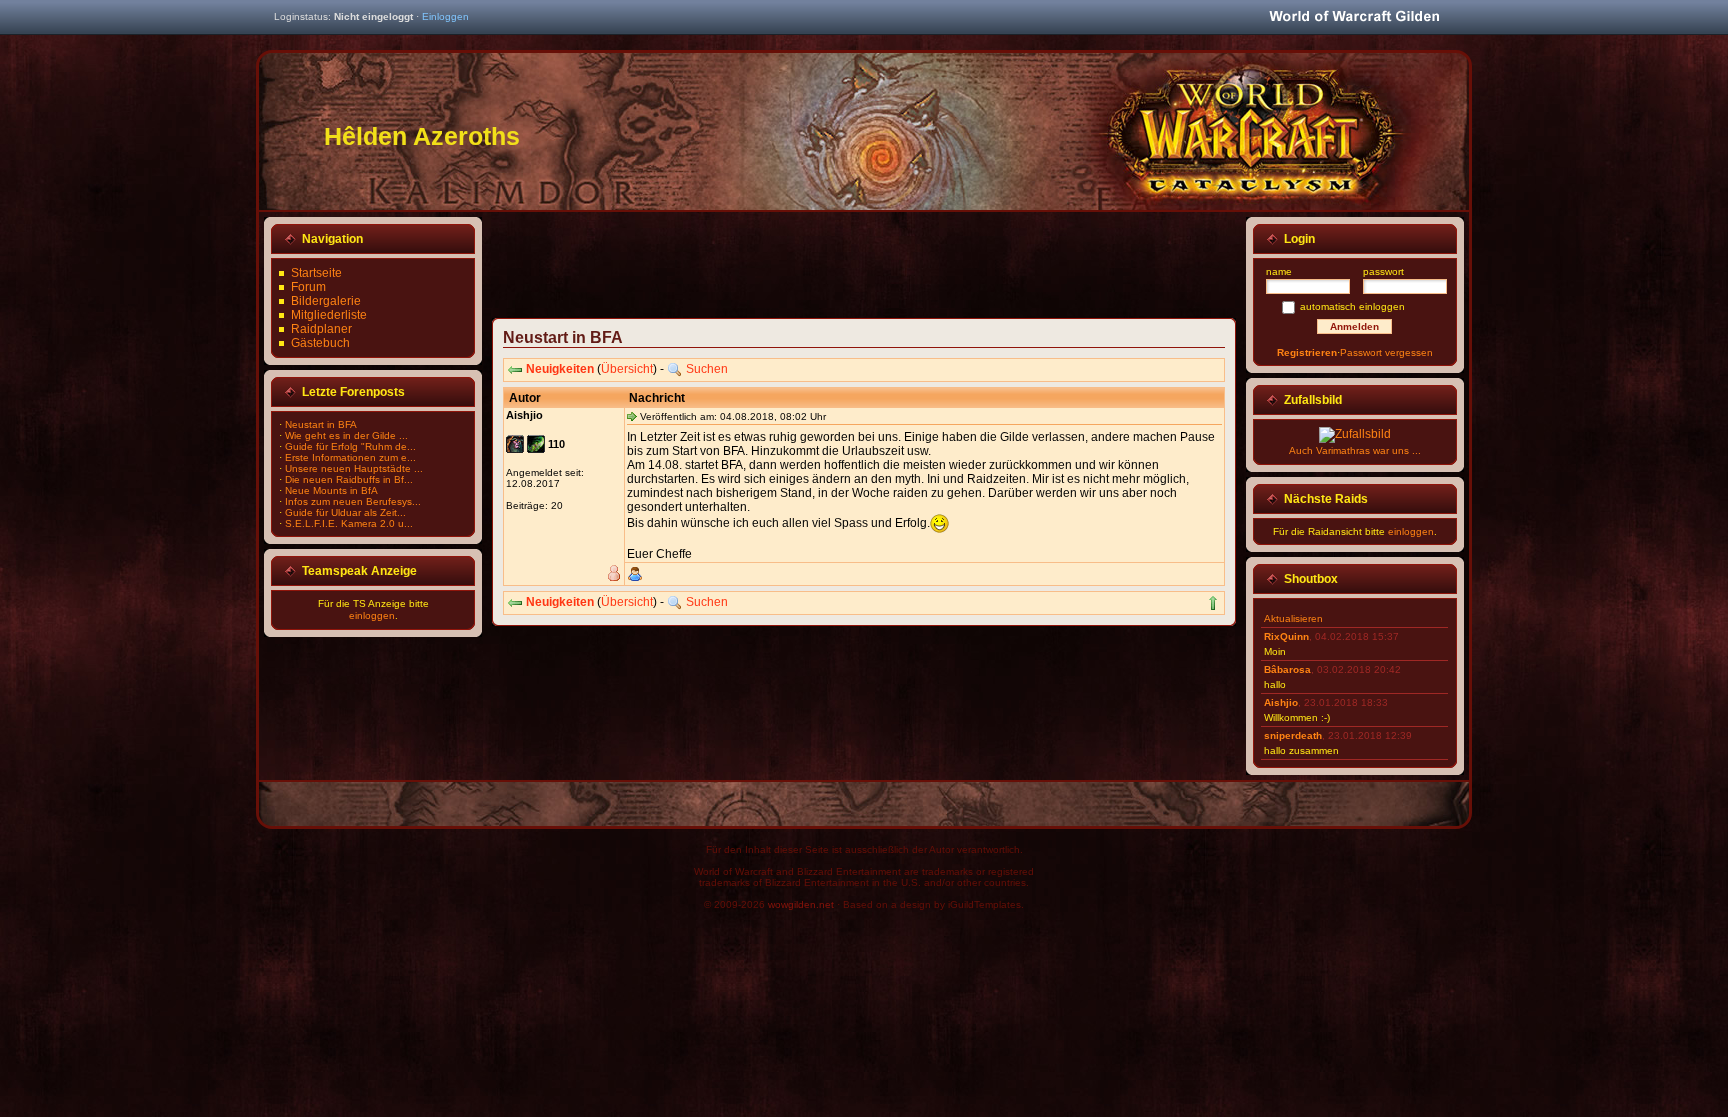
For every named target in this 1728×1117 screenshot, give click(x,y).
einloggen (372, 615)
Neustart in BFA (321, 424)
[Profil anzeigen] (635, 574)
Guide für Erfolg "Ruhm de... (350, 446)
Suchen (707, 369)
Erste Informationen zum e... (350, 457)
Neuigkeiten (560, 369)
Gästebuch (320, 343)
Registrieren (1307, 352)
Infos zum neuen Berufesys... (353, 501)
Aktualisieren (1293, 618)
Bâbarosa (1287, 669)
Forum (308, 287)
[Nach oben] (1213, 603)
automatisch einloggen (1352, 306)
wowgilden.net (801, 904)
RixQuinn (1286, 636)
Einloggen (445, 16)
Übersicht (627, 369)
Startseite (316, 273)
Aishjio (1281, 702)
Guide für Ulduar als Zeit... (345, 512)
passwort (1383, 271)
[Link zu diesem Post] (632, 416)
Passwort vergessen (1386, 352)
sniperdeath (1293, 735)
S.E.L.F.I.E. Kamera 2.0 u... (349, 523)
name (1279, 271)
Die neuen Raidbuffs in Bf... (349, 479)
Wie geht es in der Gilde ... (346, 435)
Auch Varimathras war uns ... (1355, 450)
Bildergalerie (326, 301)
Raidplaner (321, 329)
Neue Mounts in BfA (331, 490)
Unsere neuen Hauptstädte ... (354, 468)
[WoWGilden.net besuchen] (1354, 17)
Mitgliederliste (329, 315)
